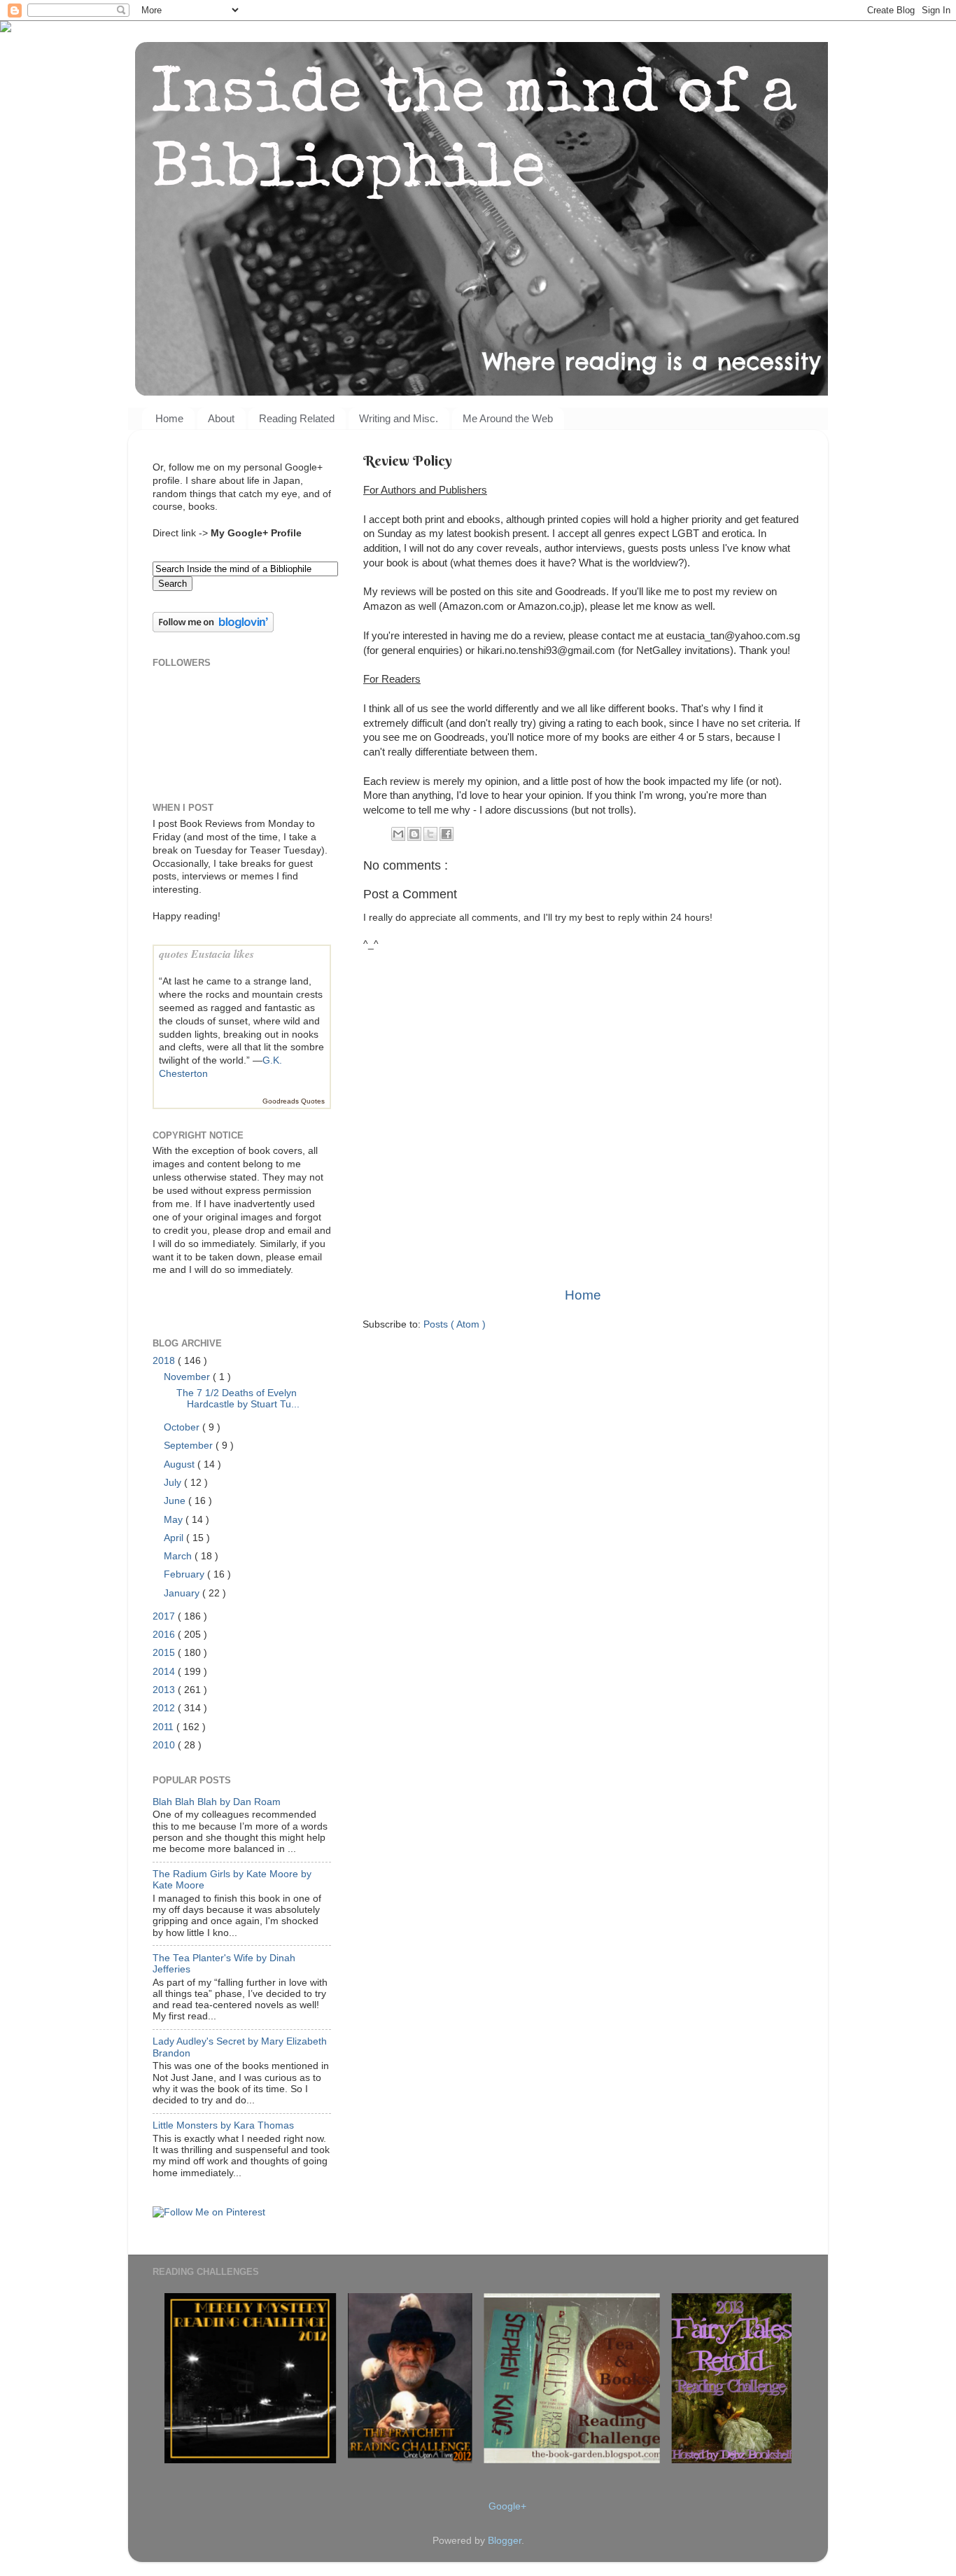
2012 (165, 1708)
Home (169, 418)
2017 (165, 1616)
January (183, 1593)
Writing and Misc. (399, 418)
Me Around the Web (508, 418)
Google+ (507, 2506)
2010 (165, 1745)
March (179, 1556)
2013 (165, 1690)
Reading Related (297, 418)
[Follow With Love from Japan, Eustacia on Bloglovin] (213, 629)
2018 (165, 1361)
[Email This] (398, 834)
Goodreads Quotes (294, 1101)
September (190, 1446)
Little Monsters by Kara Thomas (223, 2125)
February (185, 1574)
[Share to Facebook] (447, 834)
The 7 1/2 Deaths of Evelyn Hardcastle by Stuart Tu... (238, 1399)
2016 (165, 1635)
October (183, 1427)
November (188, 1377)
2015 (165, 1653)
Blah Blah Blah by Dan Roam (217, 1802)
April (175, 1538)
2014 (165, 1672)
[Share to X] (430, 834)
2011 (164, 1727)
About (221, 418)
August (181, 1464)
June (176, 1501)
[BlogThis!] (414, 834)
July (174, 1483)
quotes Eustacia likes (206, 954)
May (175, 1520)
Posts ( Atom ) (455, 1324)
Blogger (505, 2541)
